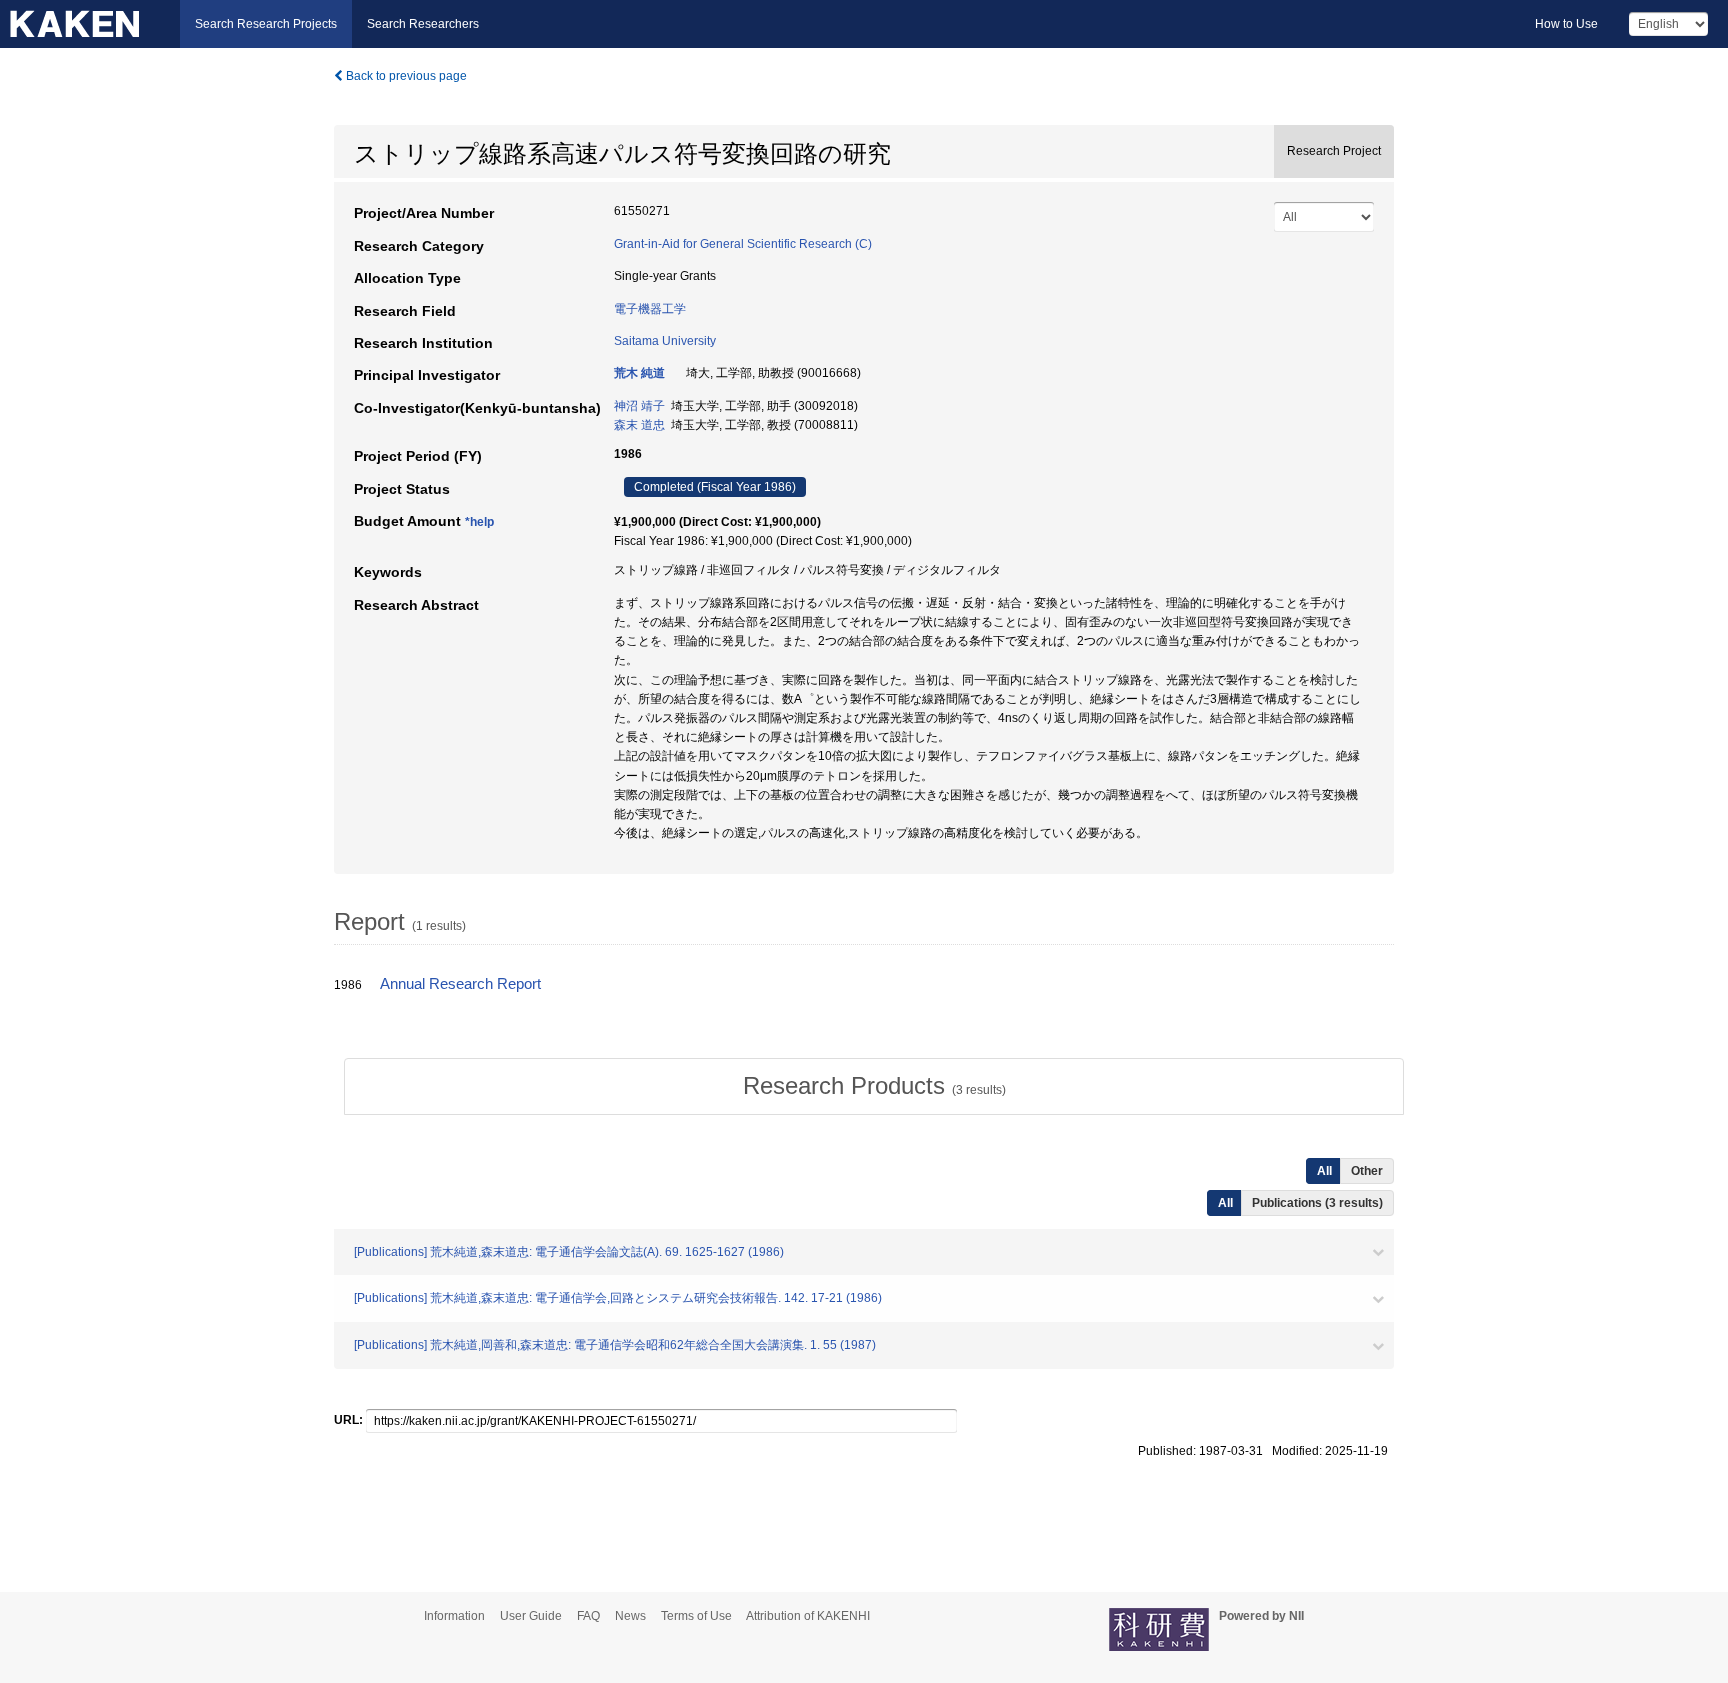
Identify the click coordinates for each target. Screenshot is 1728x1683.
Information (454, 1616)
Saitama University (665, 341)
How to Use (1566, 24)
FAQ (588, 1616)
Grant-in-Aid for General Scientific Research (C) (743, 244)
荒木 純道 (639, 373)
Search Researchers (423, 24)
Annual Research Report (460, 984)
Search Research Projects (266, 24)
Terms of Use (696, 1616)
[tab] (874, 1086)
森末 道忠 (639, 425)
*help (479, 522)
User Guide (531, 1616)
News (630, 1616)
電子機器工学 (650, 309)
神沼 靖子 (639, 406)
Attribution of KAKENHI (808, 1616)
